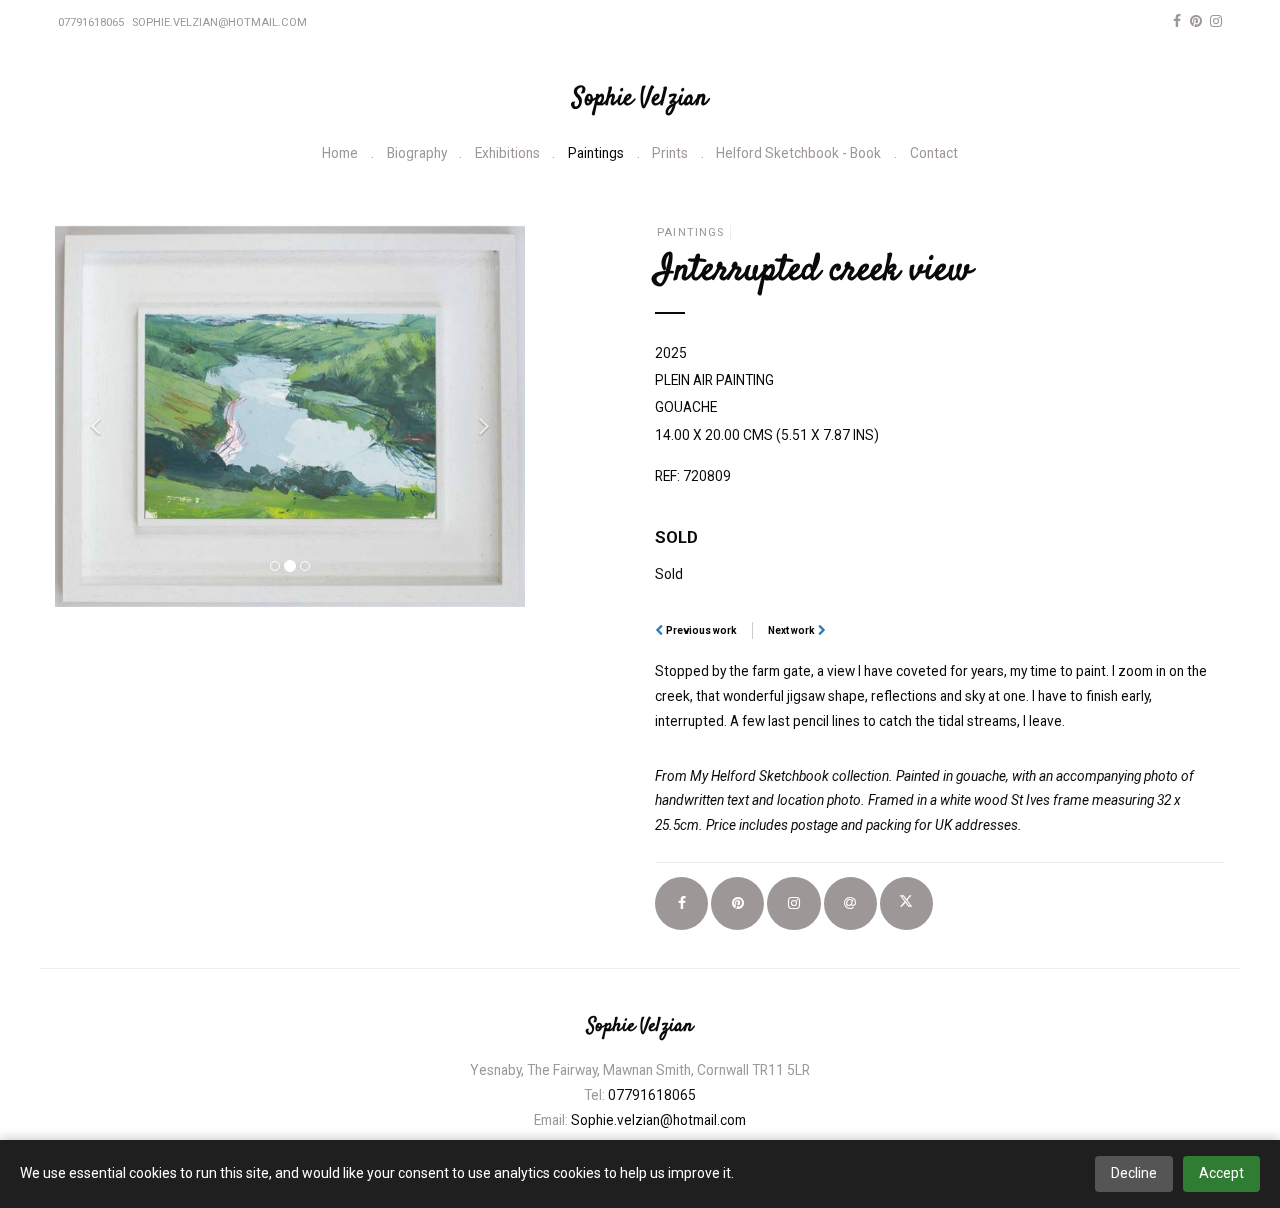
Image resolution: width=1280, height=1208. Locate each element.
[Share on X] (906, 903)
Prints (670, 153)
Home (340, 153)
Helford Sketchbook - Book (798, 153)
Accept (1221, 1173)
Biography (417, 153)
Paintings (596, 153)
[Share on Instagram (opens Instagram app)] (793, 903)
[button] (90, 416)
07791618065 (91, 22)
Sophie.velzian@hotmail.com (219, 22)
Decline (1134, 1173)
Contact (934, 153)
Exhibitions (507, 153)
